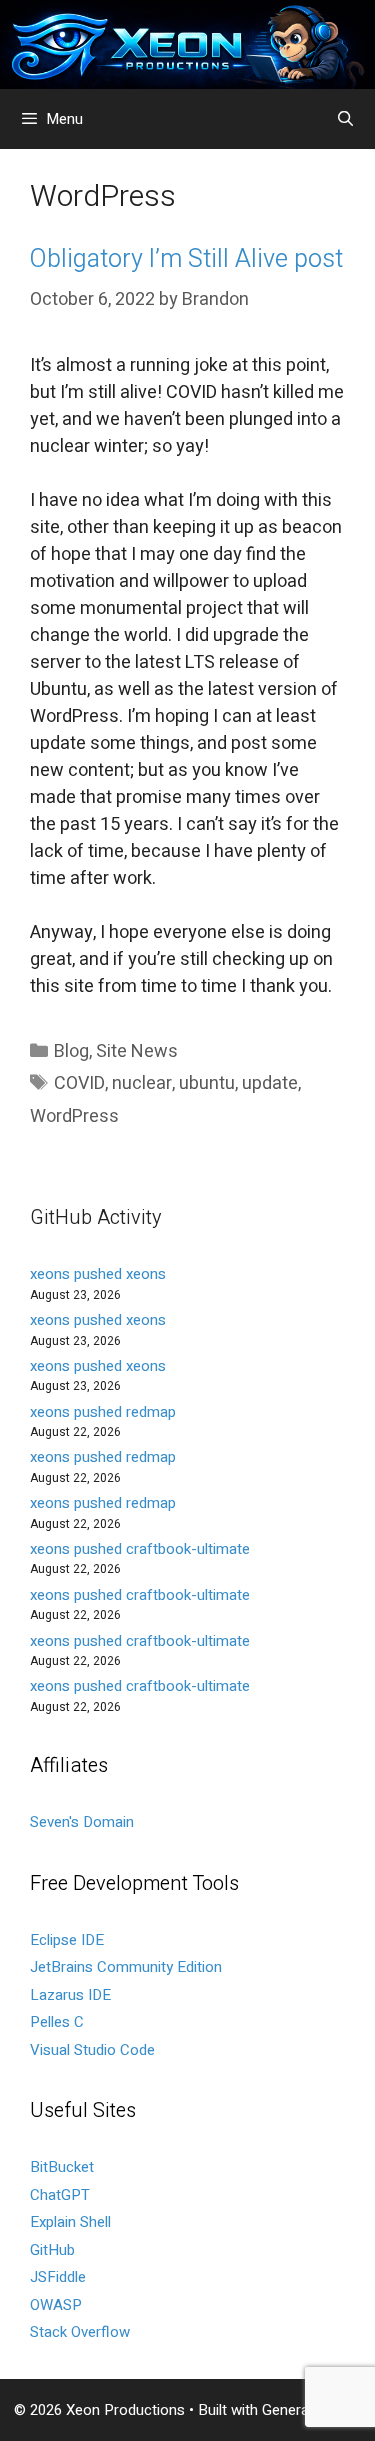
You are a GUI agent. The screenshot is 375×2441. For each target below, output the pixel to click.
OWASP (56, 2305)
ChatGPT (60, 2195)
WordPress (74, 1116)
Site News (137, 1051)
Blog (71, 1051)
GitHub (52, 2250)
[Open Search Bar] (345, 119)
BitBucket (62, 2167)
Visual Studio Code (92, 2050)
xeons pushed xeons (98, 1274)
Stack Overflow (80, 2332)
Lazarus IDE (70, 1995)
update (270, 1083)
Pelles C (57, 2022)
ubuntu (207, 1083)
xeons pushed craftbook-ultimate (140, 1549)
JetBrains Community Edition (126, 1967)
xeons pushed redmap (103, 1412)
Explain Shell (70, 2222)
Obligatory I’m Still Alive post (186, 259)
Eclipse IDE (67, 1940)
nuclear (142, 1083)
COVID (79, 1083)
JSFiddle (58, 2277)
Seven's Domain (82, 1822)
